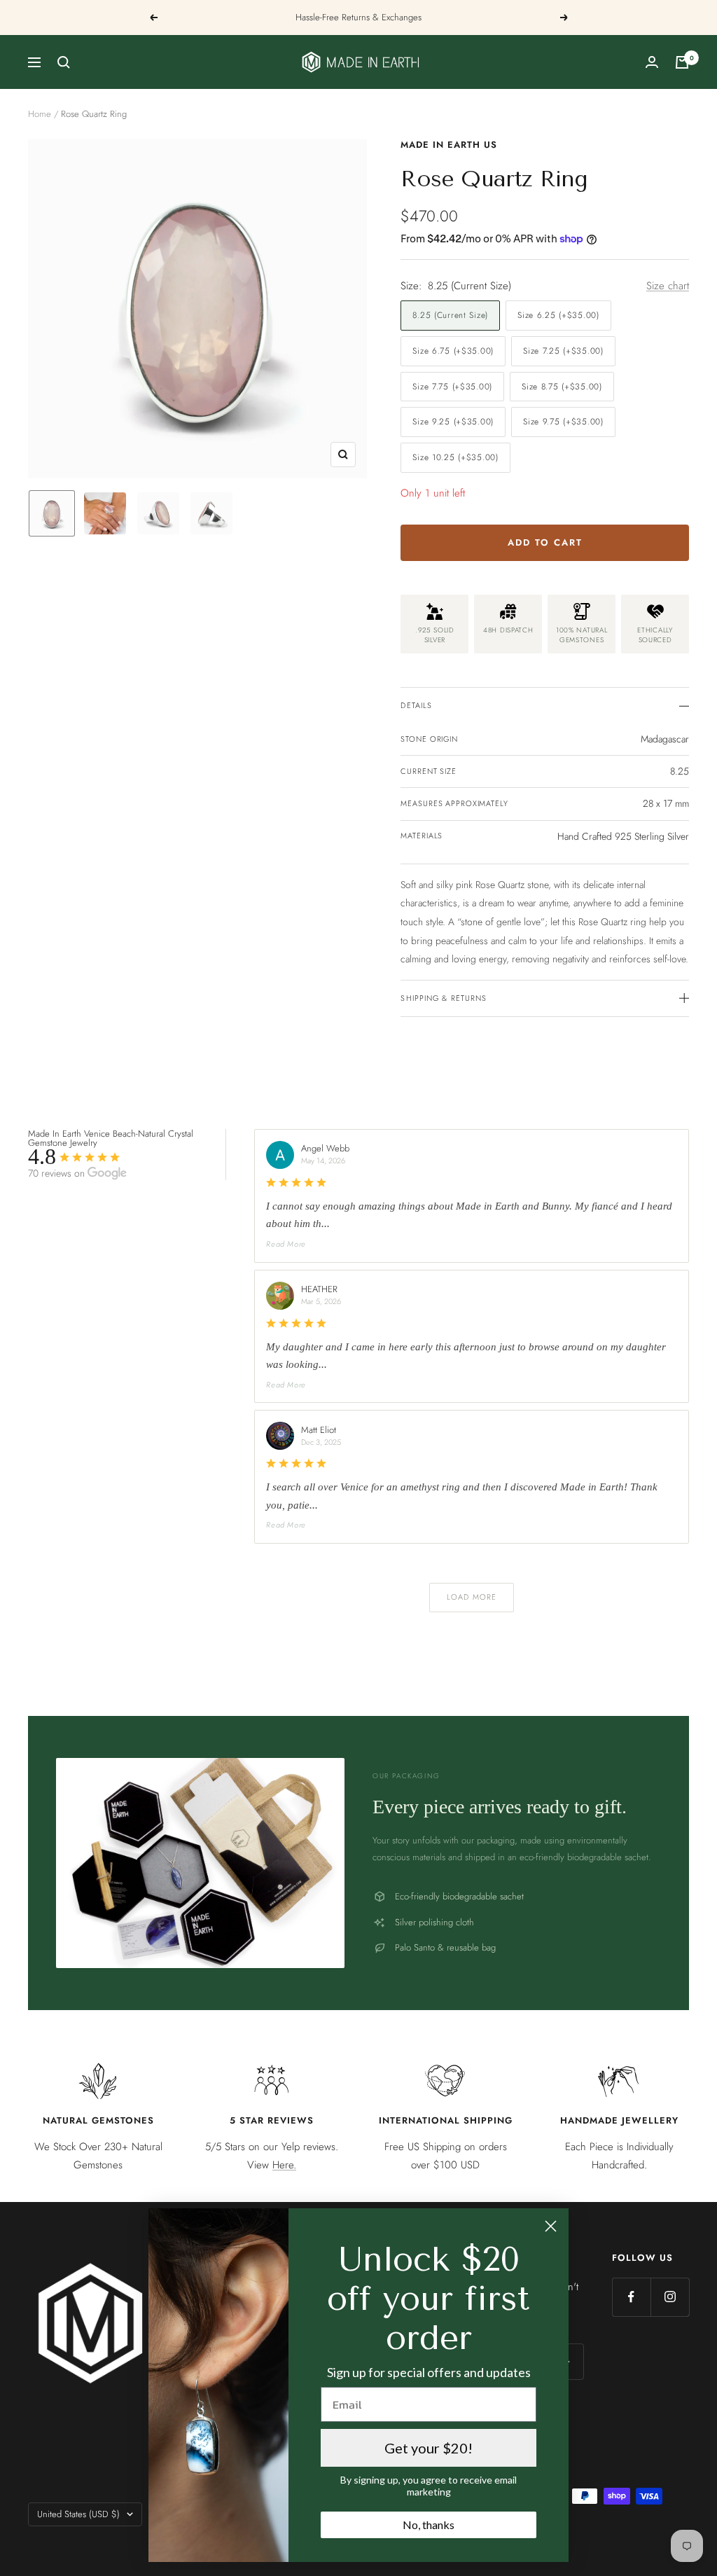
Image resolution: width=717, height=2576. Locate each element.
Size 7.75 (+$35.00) (452, 387)
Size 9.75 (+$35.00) (563, 422)
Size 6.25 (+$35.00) (558, 315)
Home (40, 114)
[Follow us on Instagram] (670, 2297)
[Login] (652, 62)
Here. (284, 2165)
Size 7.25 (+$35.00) (563, 351)
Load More (472, 1597)
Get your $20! (429, 2448)
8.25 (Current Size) (450, 315)
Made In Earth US (449, 145)
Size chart (668, 286)
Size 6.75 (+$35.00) (453, 351)
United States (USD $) (78, 2514)
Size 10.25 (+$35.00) (455, 457)
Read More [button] (286, 1244)
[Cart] (682, 62)
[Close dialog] (551, 2226)
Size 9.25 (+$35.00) (453, 422)
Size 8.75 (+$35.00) (562, 387)
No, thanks (429, 2525)
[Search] (64, 62)
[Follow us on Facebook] (631, 2297)
